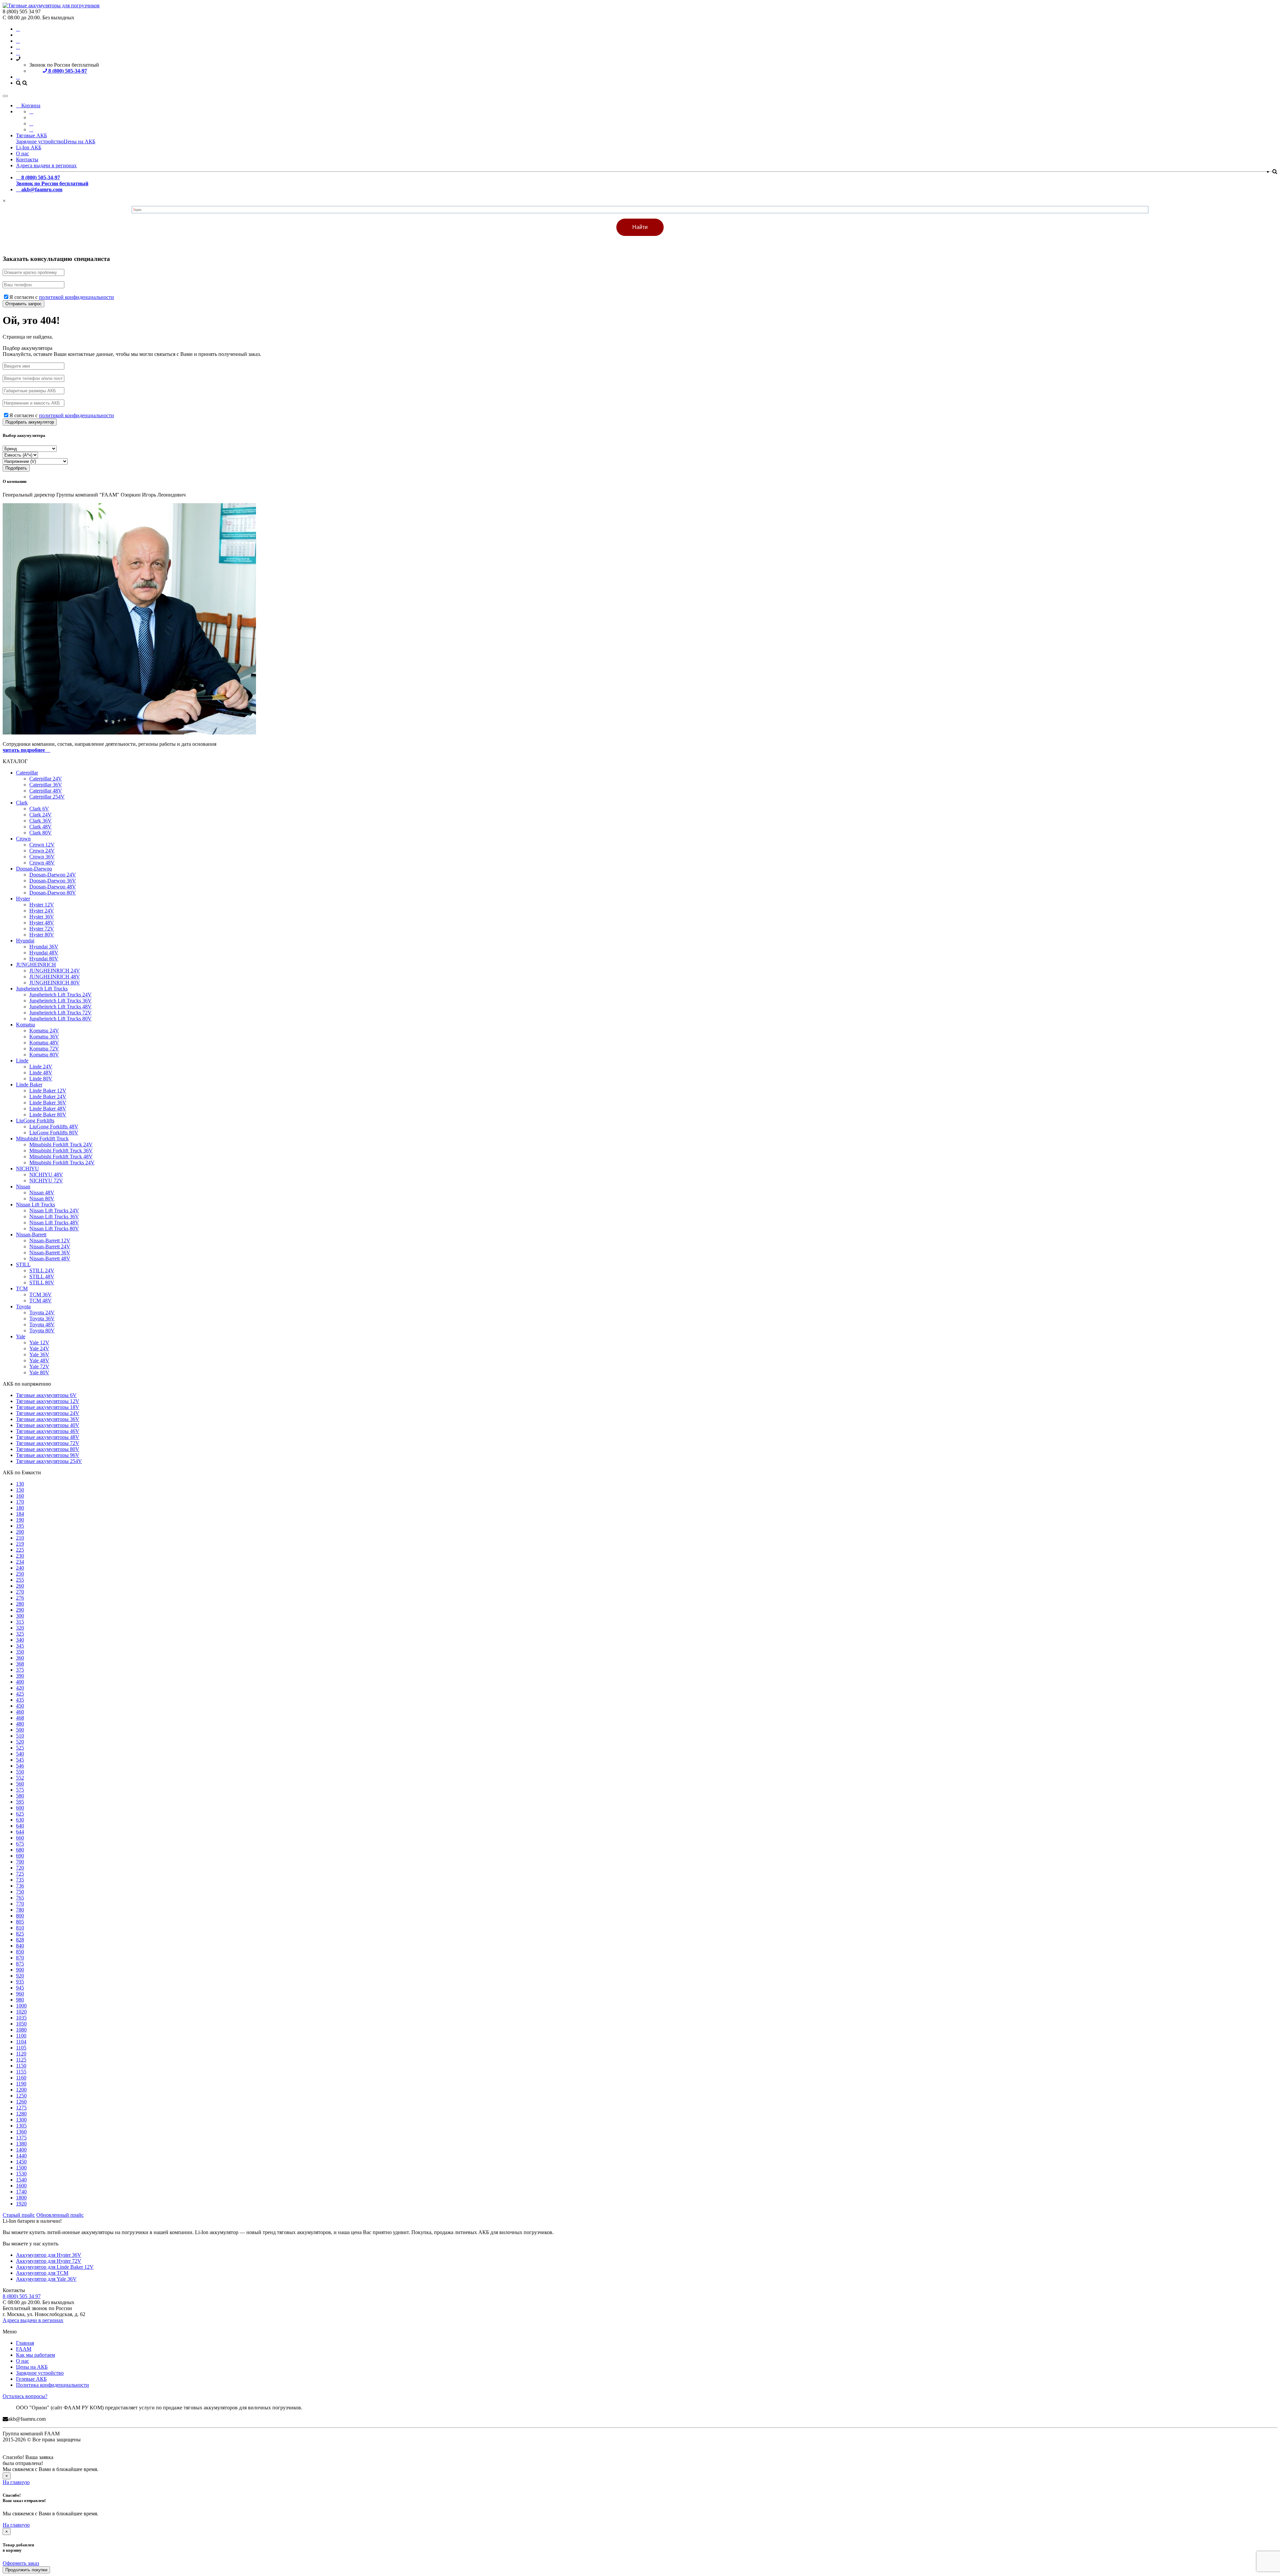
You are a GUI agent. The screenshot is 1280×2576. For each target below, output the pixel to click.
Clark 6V (39, 809)
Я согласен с (62, 297)
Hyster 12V (42, 905)
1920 (21, 2204)
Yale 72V (39, 1366)
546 (20, 1766)
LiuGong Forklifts (35, 1121)
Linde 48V (41, 1073)
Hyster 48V (42, 923)
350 (20, 1652)
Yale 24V (39, 1348)
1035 (21, 2018)
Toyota (23, 1306)
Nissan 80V (42, 1199)
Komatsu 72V (44, 1049)
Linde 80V (41, 1079)
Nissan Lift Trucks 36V (54, 1217)
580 (20, 1796)
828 (20, 1940)
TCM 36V (40, 1294)
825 (20, 1934)
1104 (21, 2042)
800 (20, 1916)
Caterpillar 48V (46, 791)
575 (20, 1790)
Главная (25, 2343)
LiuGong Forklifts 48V (54, 1127)
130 (20, 1484)
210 (20, 1538)
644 (20, 1832)
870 (20, 1958)
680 (20, 1850)
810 (20, 1928)
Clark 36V (40, 821)
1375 (21, 2138)
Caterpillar (27, 773)
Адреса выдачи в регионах (46, 165)
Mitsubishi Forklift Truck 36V (61, 1151)
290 (20, 1610)
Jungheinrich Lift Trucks (42, 989)
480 (20, 1724)
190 (20, 1520)
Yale (21, 1336)
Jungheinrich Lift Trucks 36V (60, 1001)
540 (20, 1754)
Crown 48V (42, 863)
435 (20, 1700)
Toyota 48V (42, 1324)
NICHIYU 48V (46, 1175)
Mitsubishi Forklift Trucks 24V (62, 1163)
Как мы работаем (35, 2355)
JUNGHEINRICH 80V (55, 983)
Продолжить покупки (26, 2570)
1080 (21, 2030)
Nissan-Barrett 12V (50, 1241)
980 (20, 2000)
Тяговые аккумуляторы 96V (48, 1455)
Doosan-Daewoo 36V (53, 881)
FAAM (24, 2349)
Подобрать (16, 468)
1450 (21, 2162)
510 (20, 1736)
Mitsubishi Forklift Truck (42, 1139)
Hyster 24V (42, 911)
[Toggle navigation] (5, 96)
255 (20, 1580)
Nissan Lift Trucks (35, 1205)
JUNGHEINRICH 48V (55, 977)
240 (20, 1568)
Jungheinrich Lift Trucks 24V (60, 995)
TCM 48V (40, 1300)
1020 (21, 2012)
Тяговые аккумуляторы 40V (48, 1425)
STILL (23, 1265)
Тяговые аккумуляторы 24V (48, 1413)
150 (20, 1490)
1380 (21, 2144)
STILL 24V (42, 1271)
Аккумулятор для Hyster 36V (49, 2255)
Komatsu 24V (44, 1031)
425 (20, 1694)
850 (20, 1952)
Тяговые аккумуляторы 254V (49, 1461)
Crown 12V (42, 845)
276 (20, 1598)
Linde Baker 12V (48, 1091)
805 (20, 1922)
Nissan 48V (42, 1193)
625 (20, 1814)
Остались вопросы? (25, 2396)
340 (20, 1640)
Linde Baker (29, 1085)
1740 (21, 2192)
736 (20, 1886)
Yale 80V (39, 1372)
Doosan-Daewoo (34, 869)
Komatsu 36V (44, 1037)
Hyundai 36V (44, 947)
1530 (21, 2174)
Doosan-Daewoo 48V (53, 887)
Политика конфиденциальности (52, 2385)
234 (20, 1562)
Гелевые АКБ (31, 2379)
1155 (21, 2072)
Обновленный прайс (60, 2215)
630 (20, 1820)
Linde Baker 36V (48, 1103)
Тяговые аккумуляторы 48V (48, 1437)
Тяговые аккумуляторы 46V (48, 1431)
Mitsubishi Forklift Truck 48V (61, 1157)
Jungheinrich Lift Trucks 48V (60, 1007)
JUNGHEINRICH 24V (55, 971)
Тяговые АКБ (31, 135)
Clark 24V (40, 815)
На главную (16, 2482)
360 (20, 1658)
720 (20, 1868)
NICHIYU (27, 1169)
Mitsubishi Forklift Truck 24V (61, 1145)
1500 (21, 2168)
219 (20, 1544)
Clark (22, 803)
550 (20, 1772)
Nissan (23, 1187)
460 (20, 1712)
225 (20, 1550)
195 (20, 1526)
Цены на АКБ (79, 141)
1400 (21, 2150)
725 (20, 1874)
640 (20, 1826)
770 (20, 1904)
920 (20, 1976)
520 (20, 1742)
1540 (21, 2180)
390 (20, 1676)
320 (20, 1628)
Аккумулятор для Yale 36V (46, 2279)
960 (20, 1994)
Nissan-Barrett (31, 1235)
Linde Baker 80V (48, 1115)
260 (20, 1586)
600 (20, 1808)
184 (20, 1514)
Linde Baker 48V (48, 1109)
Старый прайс (19, 2215)
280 (20, 1604)
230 (20, 1556)
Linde (22, 1061)
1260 (21, 2102)
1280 (21, 2114)
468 (20, 1718)
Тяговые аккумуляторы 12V (48, 1401)
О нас (22, 153)
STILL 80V (42, 1283)
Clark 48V (40, 827)
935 (20, 1982)
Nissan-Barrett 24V (50, 1247)
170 (20, 1502)
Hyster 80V (42, 935)
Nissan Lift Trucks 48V (54, 1223)
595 (20, 1802)
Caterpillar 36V (46, 785)
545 (20, 1760)
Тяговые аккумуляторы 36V (48, 1419)
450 (20, 1706)
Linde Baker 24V (48, 1097)
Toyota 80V (42, 1330)
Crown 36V (42, 857)
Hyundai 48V (44, 953)
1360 (21, 2132)
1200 (21, 2090)
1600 (21, 2186)
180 (20, 1508)
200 (20, 1532)
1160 (21, 2078)
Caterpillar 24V (46, 779)
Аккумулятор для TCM (42, 2273)
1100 (21, 2036)
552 (20, 1778)
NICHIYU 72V (46, 1181)
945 (20, 1988)
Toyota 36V (42, 1318)
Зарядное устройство (40, 141)
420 (20, 1688)
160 (20, 1496)
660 (20, 1838)
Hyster (23, 899)
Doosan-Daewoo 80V (53, 893)
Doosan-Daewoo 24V (53, 875)
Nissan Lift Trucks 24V (54, 1211)
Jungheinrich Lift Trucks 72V (60, 1013)
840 (20, 1946)
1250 (21, 2096)
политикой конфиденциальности (76, 297)
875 (20, 1964)
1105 (21, 2048)
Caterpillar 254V (47, 797)
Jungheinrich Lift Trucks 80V (60, 1019)
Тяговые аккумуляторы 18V (48, 1407)
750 (20, 1892)
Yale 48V (39, 1360)
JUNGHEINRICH (36, 965)
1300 (21, 2120)
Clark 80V (40, 833)
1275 (21, 2108)
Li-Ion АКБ (29, 147)
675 (20, 1844)
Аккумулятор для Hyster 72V (49, 2261)
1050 (21, 2024)
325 (20, 1634)
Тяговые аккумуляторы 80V (48, 1449)
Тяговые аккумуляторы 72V (48, 1443)
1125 (21, 2060)
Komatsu (25, 1025)
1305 (21, 2126)
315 (20, 1622)
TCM (22, 1288)
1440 (21, 2156)
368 (20, 1664)
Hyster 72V (42, 929)
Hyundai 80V (44, 959)
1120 (21, 2054)
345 (20, 1646)
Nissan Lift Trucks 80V (54, 1229)
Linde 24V (41, 1067)
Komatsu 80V (44, 1055)
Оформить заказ (21, 2563)
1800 (21, 2198)
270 (20, 1592)
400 (20, 1682)
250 (20, 1574)
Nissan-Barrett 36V (50, 1253)
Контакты (27, 159)
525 (20, 1748)
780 (20, 1910)
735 (20, 1880)
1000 (21, 2006)
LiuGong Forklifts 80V (54, 1133)
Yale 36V (39, 1354)
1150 (21, 2066)
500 (20, 1730)
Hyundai (25, 941)
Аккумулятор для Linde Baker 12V (55, 2267)
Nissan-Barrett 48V (50, 1259)
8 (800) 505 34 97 (22, 2296)
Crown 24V (42, 851)
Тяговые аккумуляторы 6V (46, 1395)
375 (20, 1670)
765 (20, 1898)
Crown (23, 839)
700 (20, 1862)
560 (20, 1784)
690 (20, 1856)
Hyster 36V (42, 917)
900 (20, 1970)
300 (20, 1616)
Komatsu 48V (44, 1043)
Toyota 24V (42, 1312)
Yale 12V (39, 1342)
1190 (21, 2084)
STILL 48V (42, 1277)
